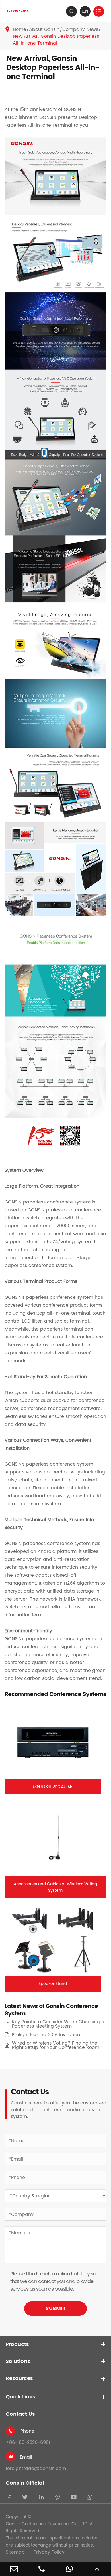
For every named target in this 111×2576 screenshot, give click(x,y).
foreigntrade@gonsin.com (36, 2469)
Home (19, 29)
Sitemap (15, 2552)
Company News (80, 29)
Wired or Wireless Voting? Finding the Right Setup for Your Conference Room (56, 2045)
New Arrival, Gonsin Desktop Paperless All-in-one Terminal (56, 40)
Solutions (18, 2361)
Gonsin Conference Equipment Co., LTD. (47, 2524)
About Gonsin (44, 29)
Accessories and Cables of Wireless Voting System (55, 1887)
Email (26, 2457)
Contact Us (20, 2414)
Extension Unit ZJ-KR (53, 1786)
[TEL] (42, 2569)
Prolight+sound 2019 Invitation (46, 2035)
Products (17, 2344)
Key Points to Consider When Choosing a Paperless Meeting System (58, 2024)
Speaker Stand (53, 1984)
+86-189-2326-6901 (28, 2442)
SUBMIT (56, 2308)
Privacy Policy (49, 2552)
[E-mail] (14, 2569)
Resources (19, 2378)
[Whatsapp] (69, 2569)
